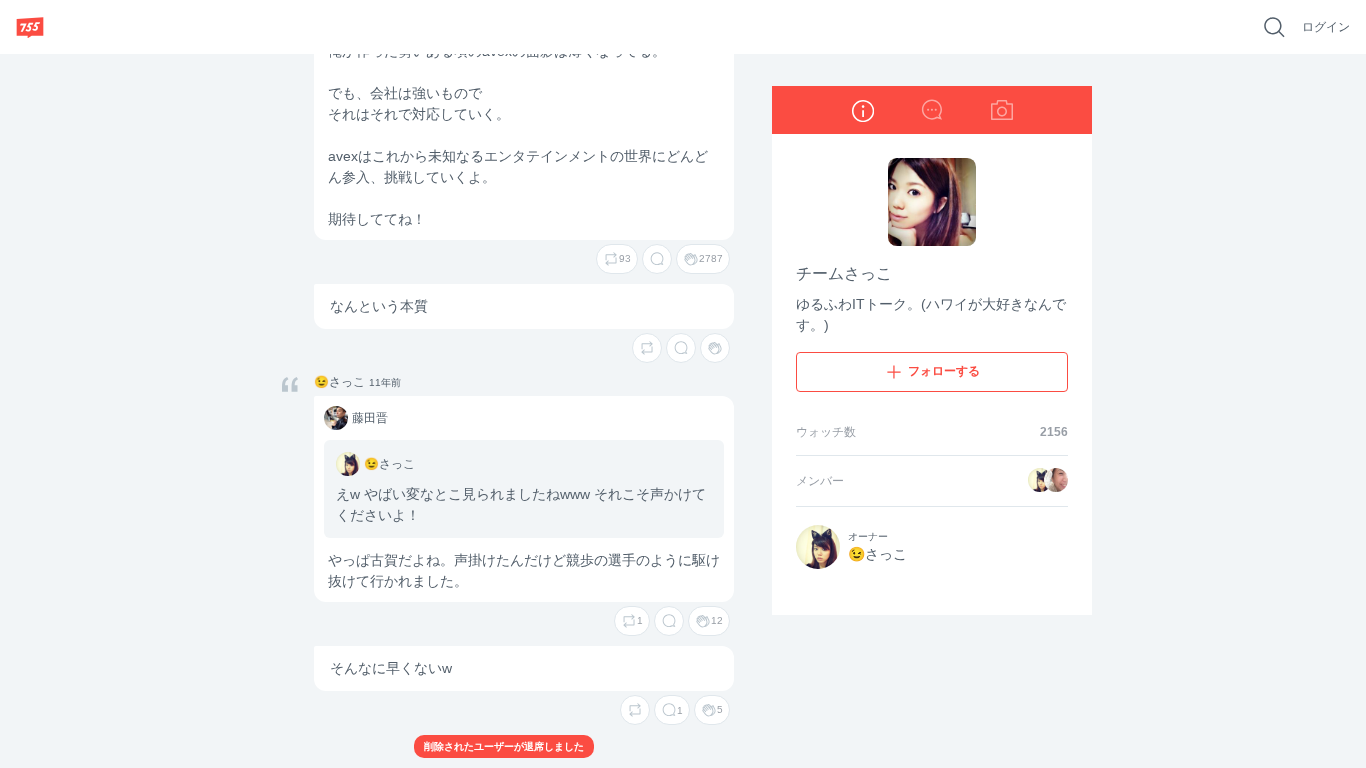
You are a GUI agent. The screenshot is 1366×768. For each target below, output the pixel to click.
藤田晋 (334, 419)
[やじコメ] (932, 110)
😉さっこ (339, 382)
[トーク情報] (862, 110)
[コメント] (657, 259)
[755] (30, 27)
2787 (711, 258)
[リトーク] (647, 348)
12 (717, 620)
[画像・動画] (1002, 110)
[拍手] (715, 348)
